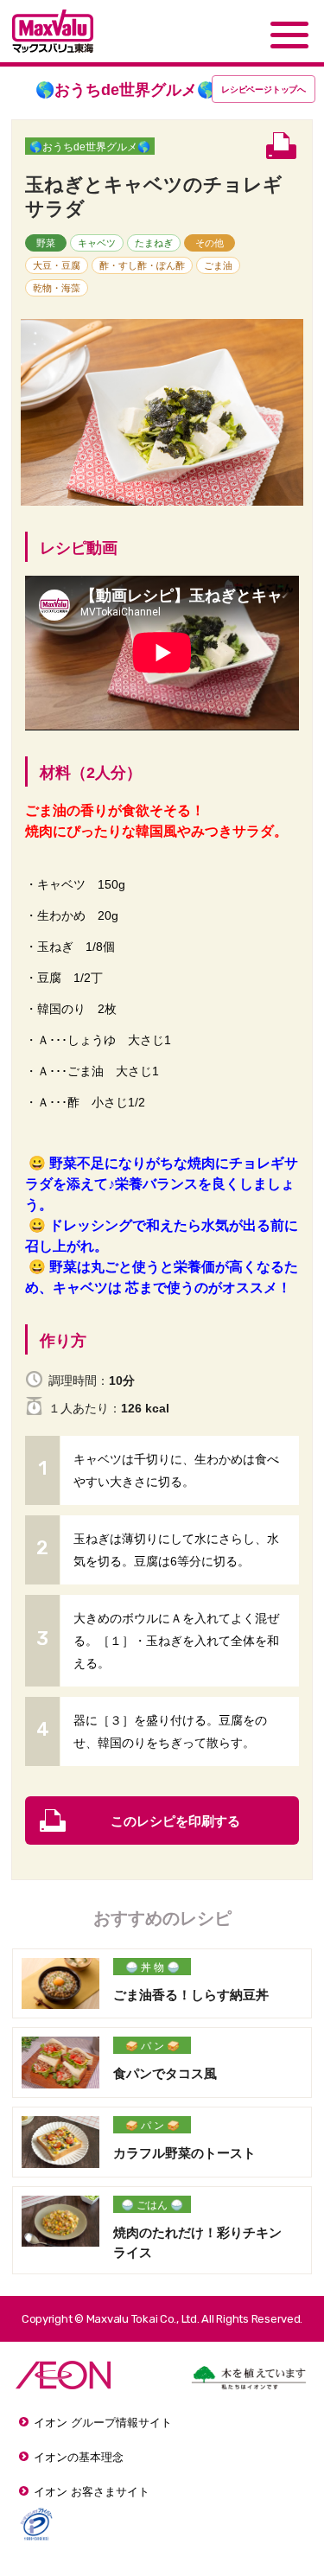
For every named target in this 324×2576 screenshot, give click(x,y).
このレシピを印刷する (175, 1821)
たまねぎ (154, 243)
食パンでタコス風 (165, 2073)
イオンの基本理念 (79, 2457)
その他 (210, 243)
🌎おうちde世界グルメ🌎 (90, 147)
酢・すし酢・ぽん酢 (142, 265)
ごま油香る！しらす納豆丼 (191, 1995)
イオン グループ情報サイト (103, 2423)
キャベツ (97, 243)
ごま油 (218, 265)
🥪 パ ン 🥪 (152, 2046)
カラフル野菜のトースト (184, 2153)
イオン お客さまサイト (92, 2492)
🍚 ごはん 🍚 (152, 2205)
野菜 (46, 243)
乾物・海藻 (57, 288)
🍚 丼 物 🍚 (152, 1967)
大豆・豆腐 (57, 265)
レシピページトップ (264, 89)
